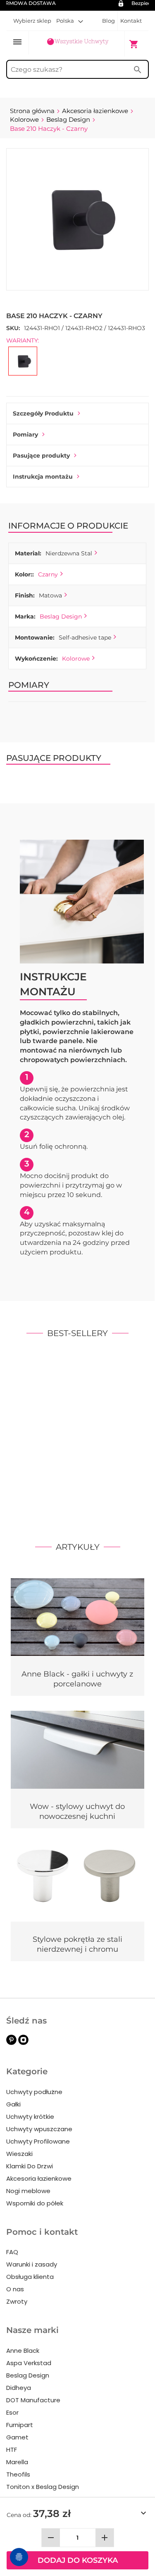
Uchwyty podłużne (34, 2092)
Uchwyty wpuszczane (39, 2129)
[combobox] (77, 69)
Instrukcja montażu (43, 477)
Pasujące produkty (41, 456)
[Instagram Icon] (23, 2043)
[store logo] (77, 43)
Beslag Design (61, 616)
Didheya (19, 2388)
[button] (70, 21)
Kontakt (131, 21)
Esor (12, 2412)
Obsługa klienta (30, 2277)
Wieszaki (19, 2154)
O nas (15, 2289)
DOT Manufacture (33, 2400)
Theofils (18, 2474)
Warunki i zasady (32, 2264)
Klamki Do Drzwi (30, 2166)
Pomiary (25, 434)
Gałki (13, 2104)
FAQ (12, 2252)
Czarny (48, 574)
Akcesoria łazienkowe (39, 2178)
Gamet (17, 2437)
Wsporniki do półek (35, 2203)
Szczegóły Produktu (43, 413)
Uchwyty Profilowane (38, 2141)
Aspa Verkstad (29, 2363)
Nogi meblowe (28, 2191)
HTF (12, 2450)
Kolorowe (76, 659)
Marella (17, 2462)
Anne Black (23, 2351)
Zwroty (17, 2301)
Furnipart (20, 2425)
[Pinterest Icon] (11, 2043)
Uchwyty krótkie (30, 2117)
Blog (108, 21)
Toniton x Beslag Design (43, 2487)
